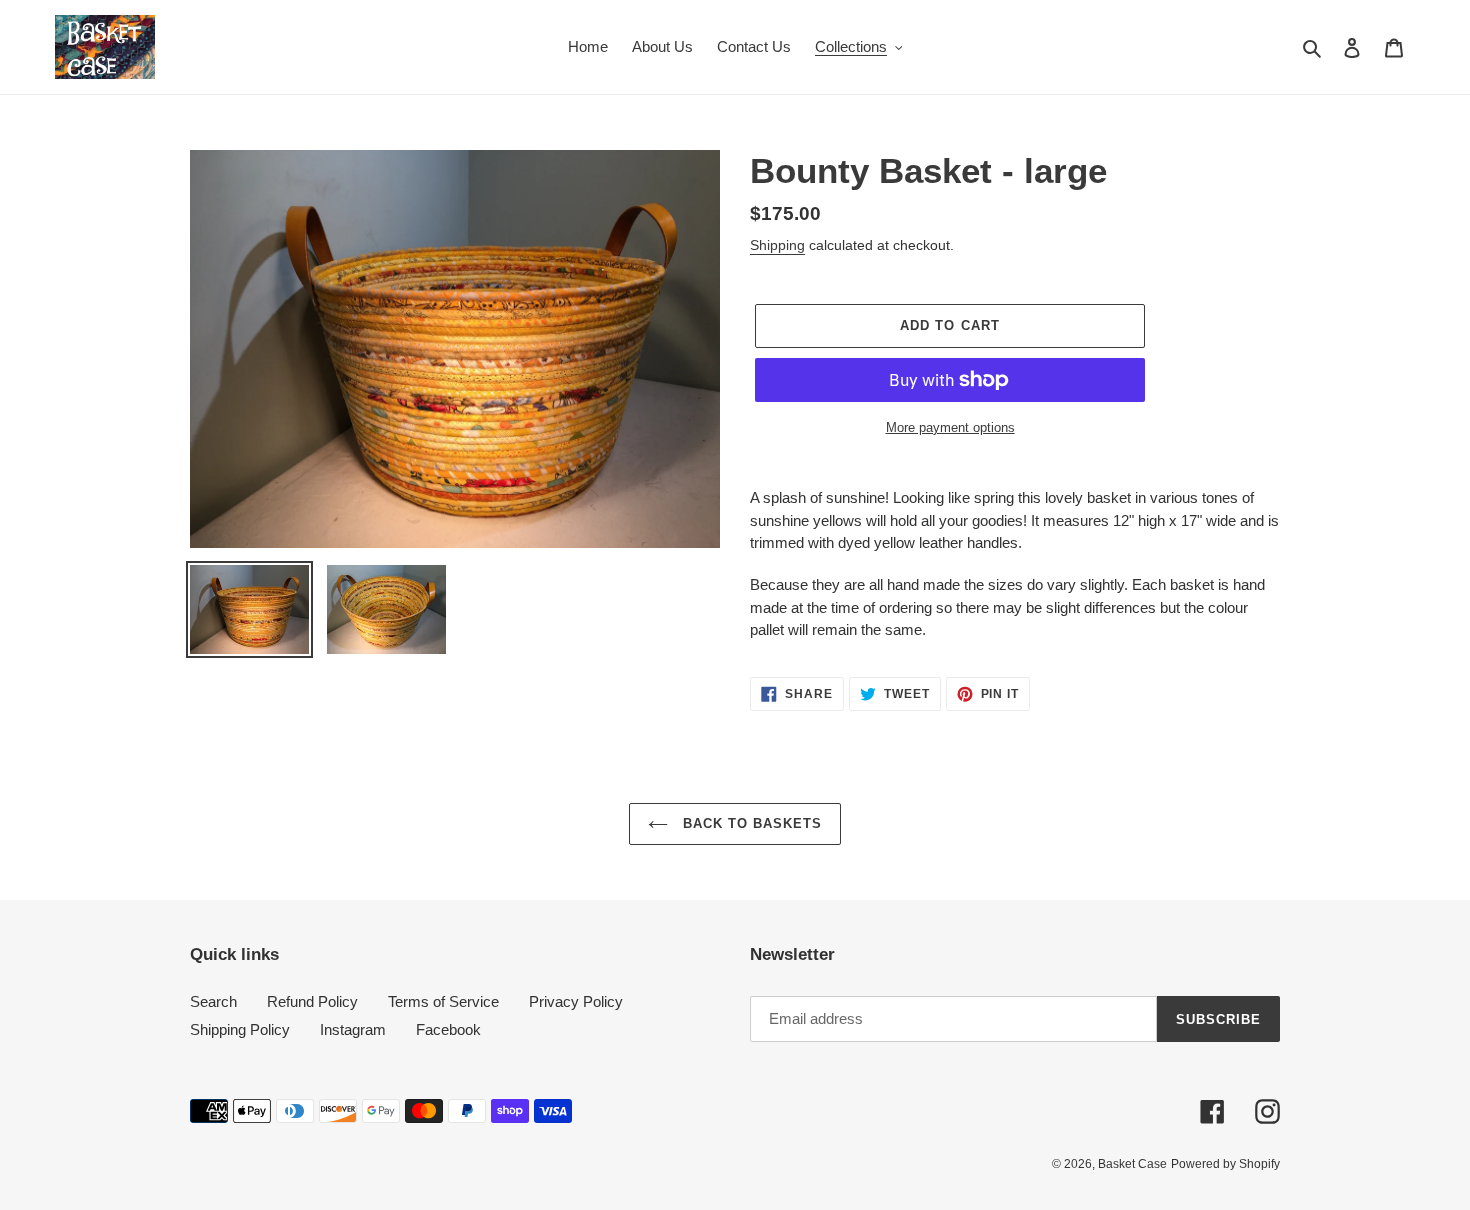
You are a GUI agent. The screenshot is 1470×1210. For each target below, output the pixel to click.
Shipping (777, 245)
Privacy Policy (576, 1001)
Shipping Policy (240, 1029)
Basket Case (1132, 1164)
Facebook (448, 1029)
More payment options (950, 427)
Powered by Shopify (1225, 1164)
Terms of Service (443, 1001)
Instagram (353, 1029)
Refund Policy (312, 1001)
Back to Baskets (750, 823)
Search (213, 1001)
